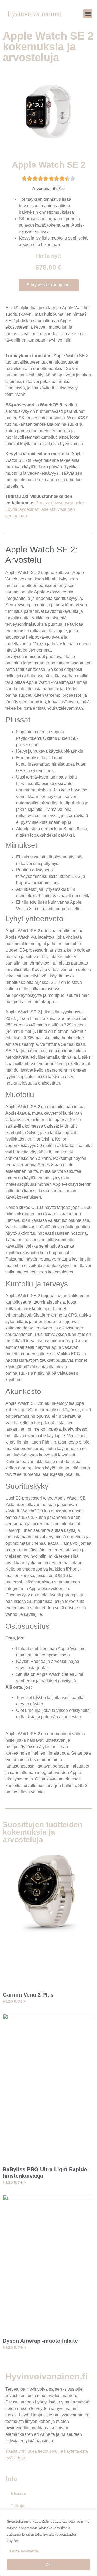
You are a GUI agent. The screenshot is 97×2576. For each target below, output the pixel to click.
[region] (48, 2543)
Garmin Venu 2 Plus (28, 1995)
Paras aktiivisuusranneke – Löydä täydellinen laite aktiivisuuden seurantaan (46, 509)
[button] (88, 14)
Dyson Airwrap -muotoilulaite (40, 2341)
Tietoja (18, 2506)
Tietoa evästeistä (24, 2551)
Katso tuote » (14, 2001)
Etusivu (19, 2494)
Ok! (48, 2564)
